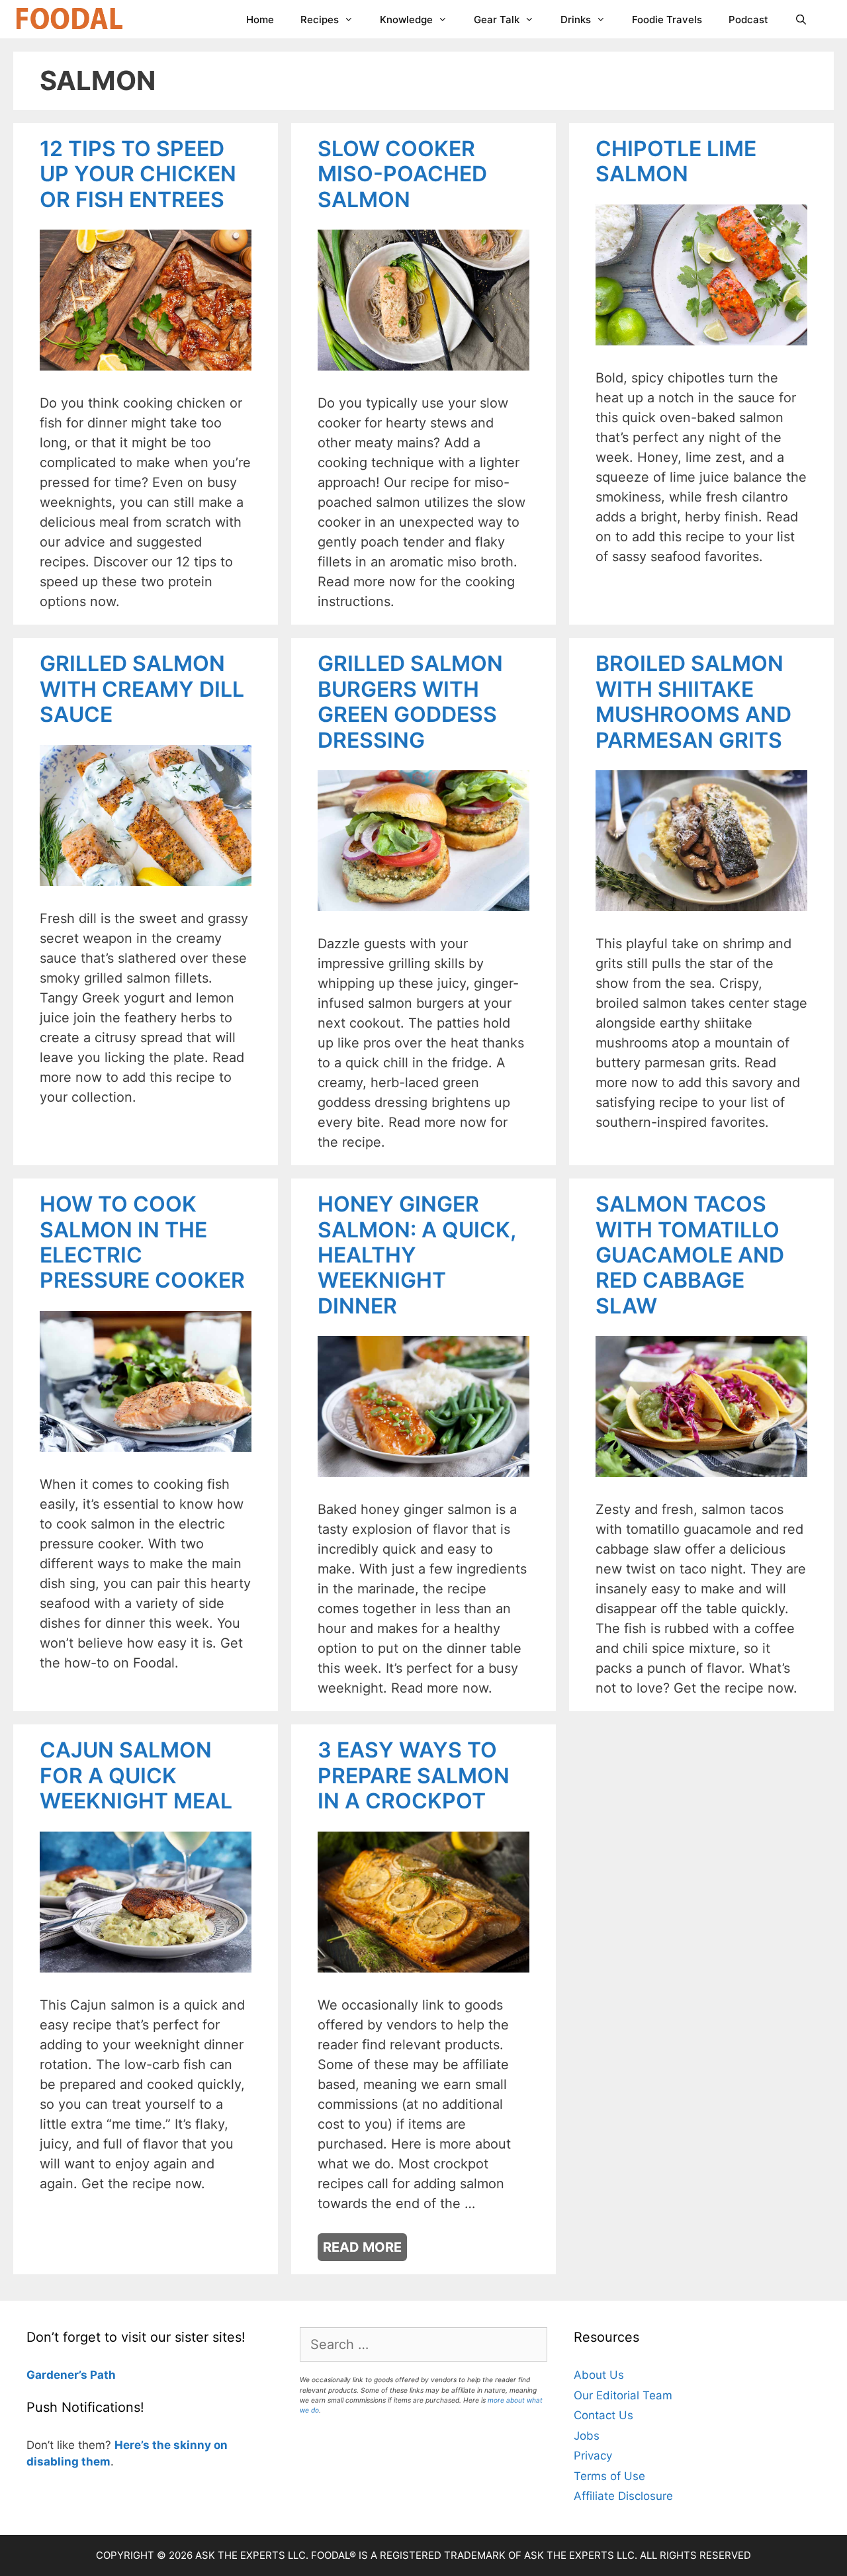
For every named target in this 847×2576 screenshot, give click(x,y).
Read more (362, 2247)
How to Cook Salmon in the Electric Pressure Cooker (142, 1242)
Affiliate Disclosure (623, 2496)
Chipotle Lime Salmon (676, 161)
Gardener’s (57, 2375)
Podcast (748, 20)
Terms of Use (609, 2476)
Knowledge (406, 20)
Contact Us (603, 2415)
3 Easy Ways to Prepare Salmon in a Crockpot (414, 1775)
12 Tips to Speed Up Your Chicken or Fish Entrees (138, 174)
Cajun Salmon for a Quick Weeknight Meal (136, 1775)
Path (102, 2375)
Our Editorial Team (623, 2395)
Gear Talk (497, 20)
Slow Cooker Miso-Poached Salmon (402, 174)
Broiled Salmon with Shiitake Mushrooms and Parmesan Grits (693, 701)
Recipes (320, 20)
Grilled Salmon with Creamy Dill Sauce (142, 689)
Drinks (576, 20)
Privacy (593, 2456)
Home (260, 20)
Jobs (587, 2436)
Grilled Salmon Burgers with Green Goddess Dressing (410, 701)
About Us (599, 2375)
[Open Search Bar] (801, 20)
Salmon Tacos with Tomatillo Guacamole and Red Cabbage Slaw (690, 1255)
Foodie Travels (667, 20)
